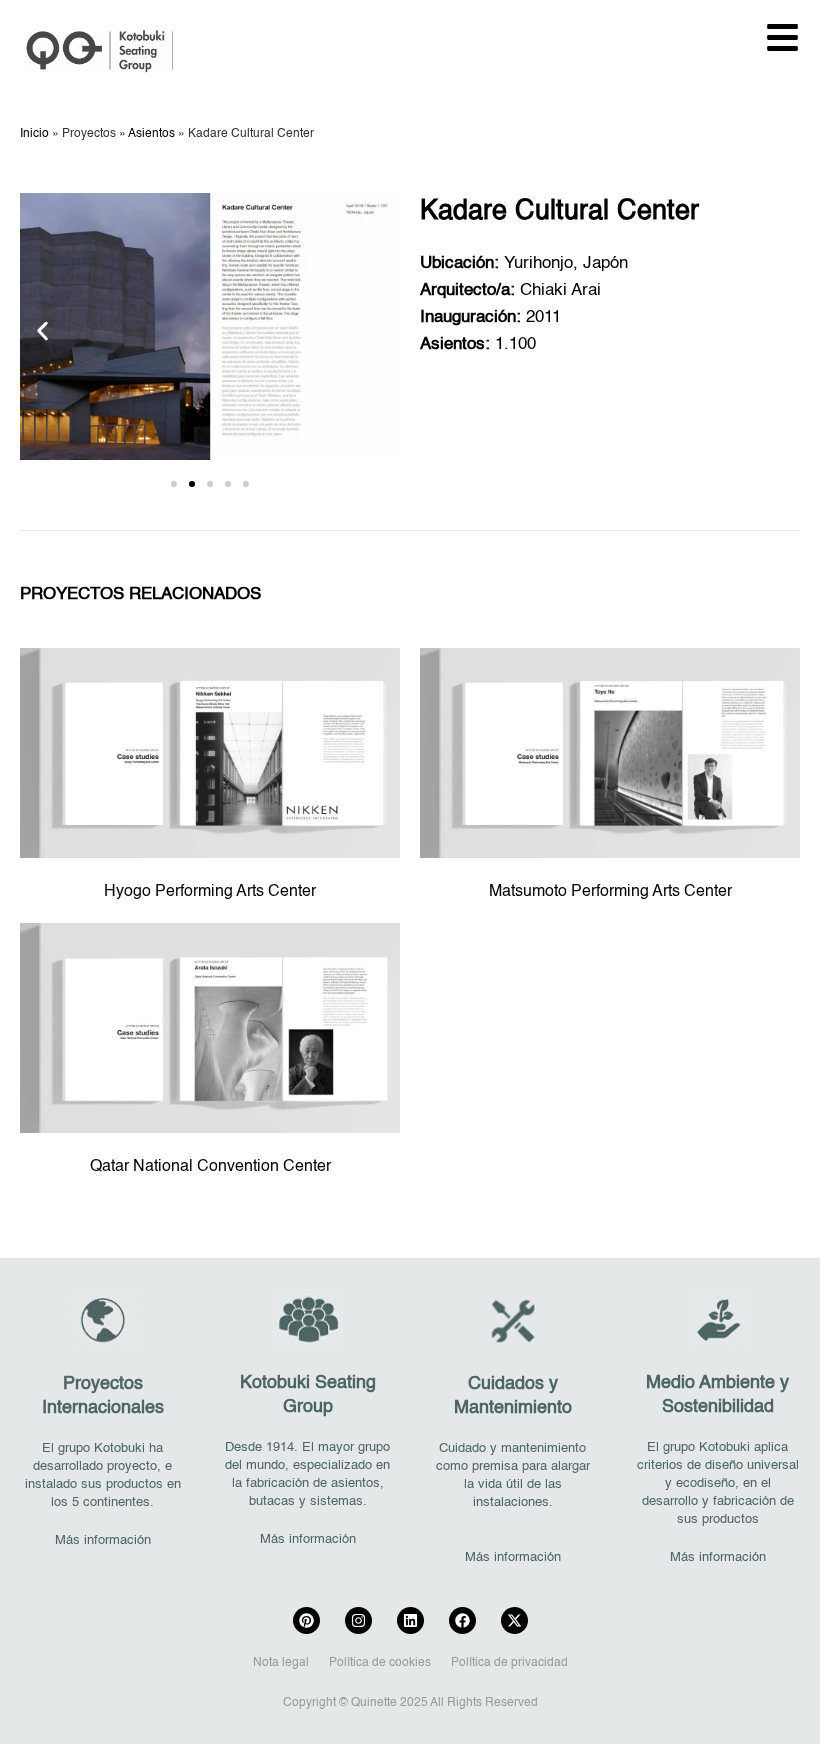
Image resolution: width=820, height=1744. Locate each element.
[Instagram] (358, 1620)
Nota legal (281, 1663)
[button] (42, 331)
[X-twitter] (514, 1620)
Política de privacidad (509, 1663)
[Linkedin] (410, 1620)
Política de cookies (380, 1663)
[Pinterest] (306, 1620)
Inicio (34, 134)
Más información (103, 1540)
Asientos (151, 134)
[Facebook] (462, 1620)
